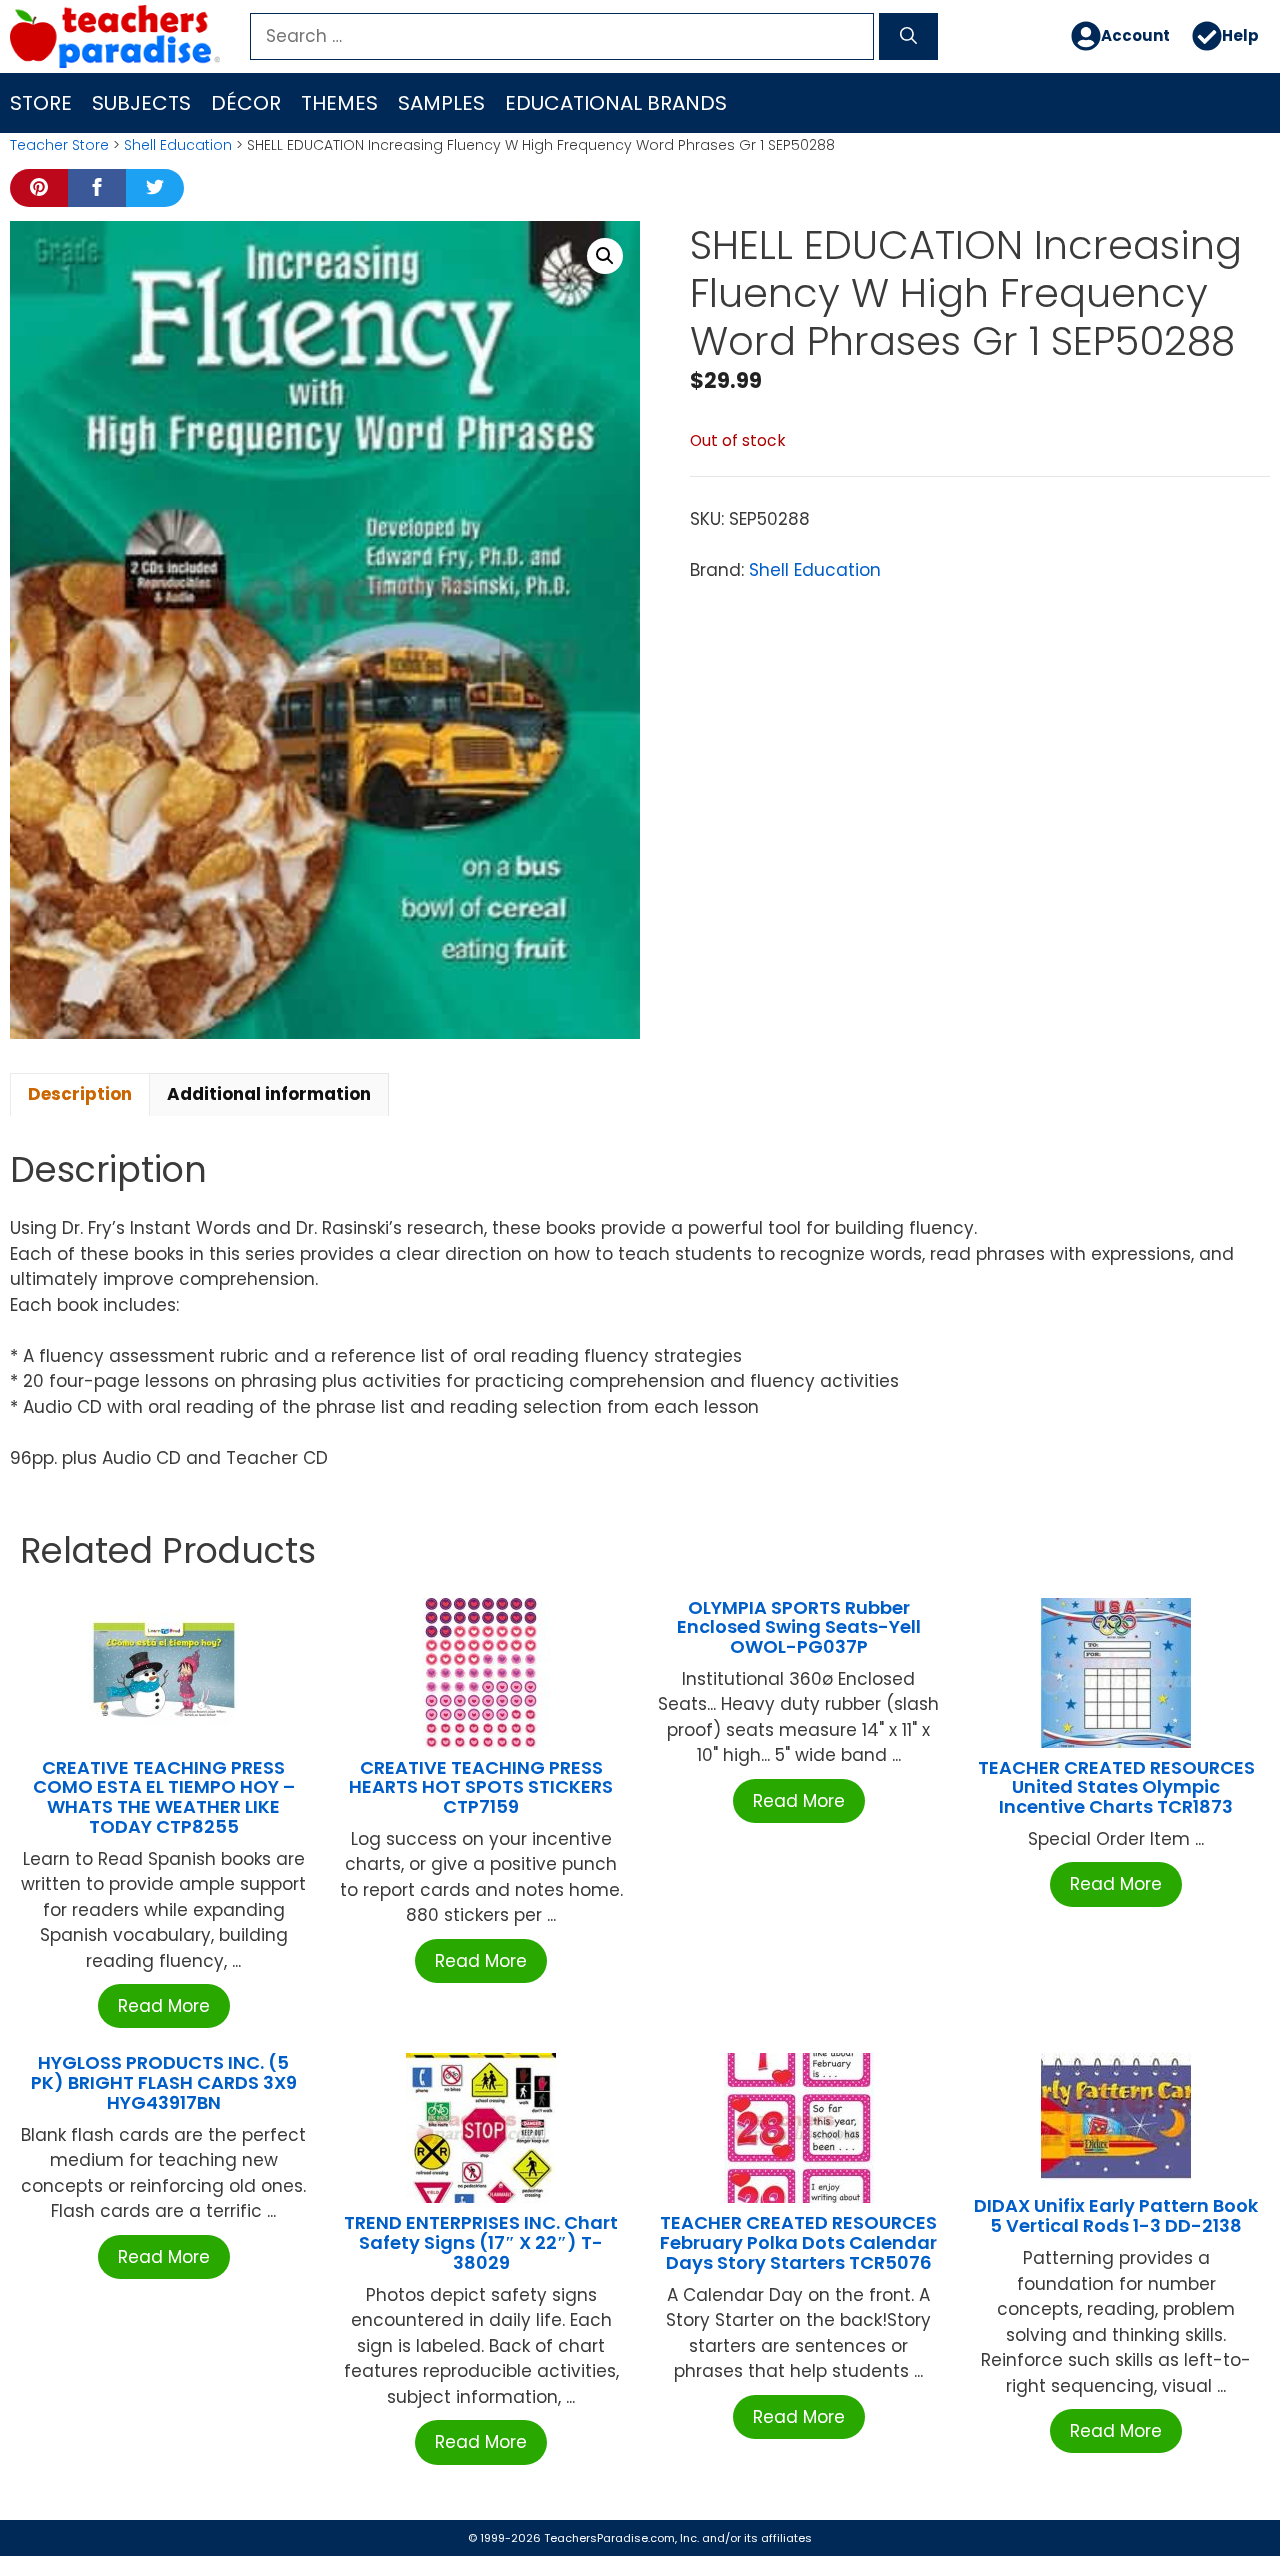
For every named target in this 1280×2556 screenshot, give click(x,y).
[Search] (908, 37)
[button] (605, 256)
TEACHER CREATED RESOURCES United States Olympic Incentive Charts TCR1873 (1116, 1787)
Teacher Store (59, 145)
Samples (441, 103)
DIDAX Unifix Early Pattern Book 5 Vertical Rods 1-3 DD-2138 (1116, 2215)
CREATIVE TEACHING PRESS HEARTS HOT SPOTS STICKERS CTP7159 (481, 1787)
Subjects (141, 103)
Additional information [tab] (269, 1094)
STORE (41, 103)
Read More (164, 2006)
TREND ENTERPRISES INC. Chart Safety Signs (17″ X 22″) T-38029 (481, 2242)
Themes (339, 103)
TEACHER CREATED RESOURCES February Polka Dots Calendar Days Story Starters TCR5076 (798, 2242)
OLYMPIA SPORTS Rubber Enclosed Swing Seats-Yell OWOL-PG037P (799, 1627)
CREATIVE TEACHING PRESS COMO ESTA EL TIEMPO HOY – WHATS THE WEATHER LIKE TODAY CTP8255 (164, 1797)
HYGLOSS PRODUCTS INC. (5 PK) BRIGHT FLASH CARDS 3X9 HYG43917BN (164, 2082)
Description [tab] (80, 1094)
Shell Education (178, 145)
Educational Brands (616, 103)
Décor (246, 103)
